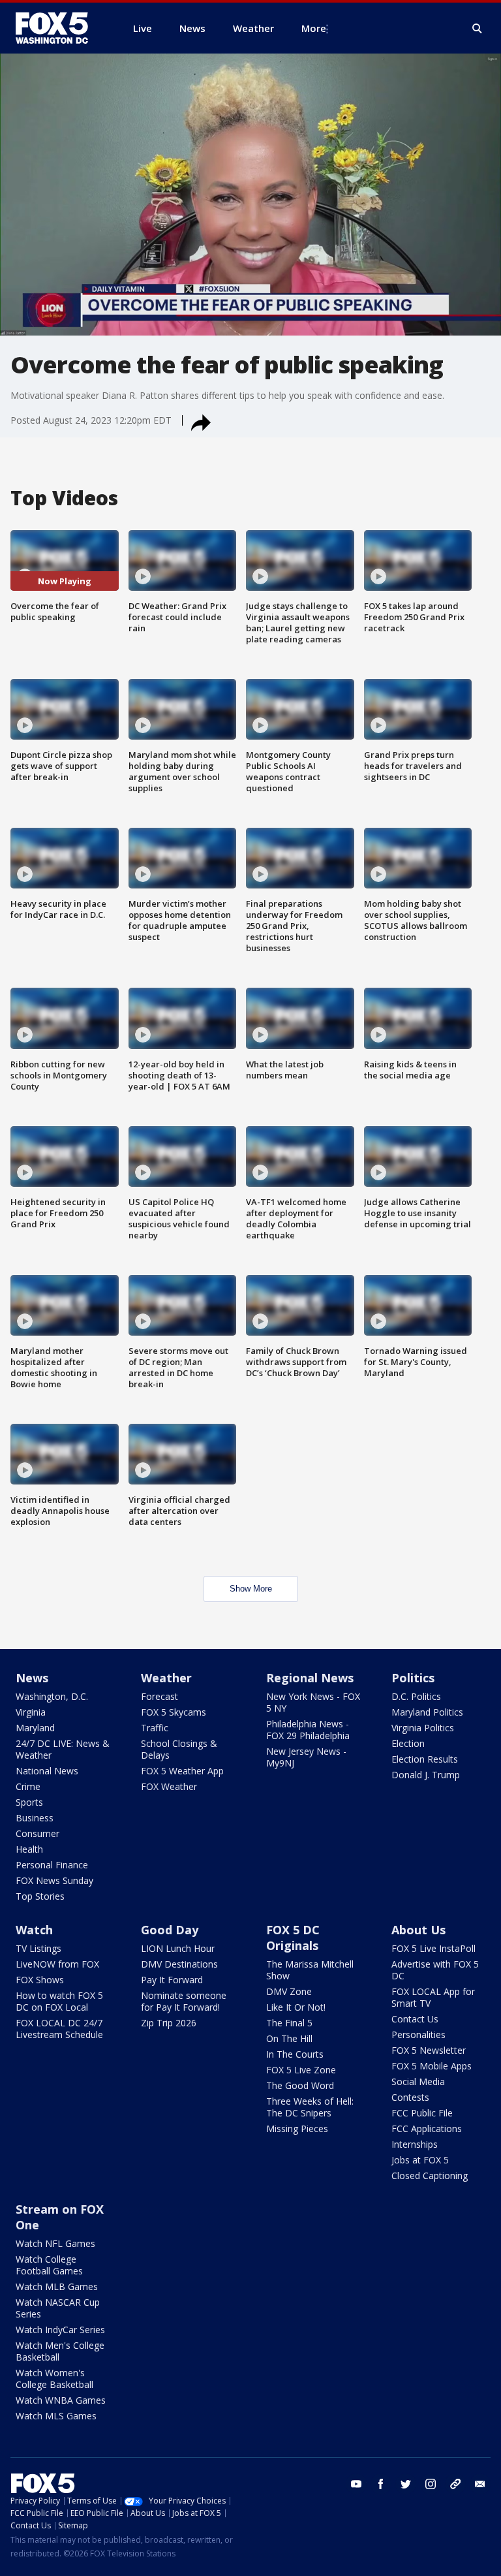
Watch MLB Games (57, 2286)
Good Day (170, 1930)
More (314, 28)
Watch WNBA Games (61, 2400)
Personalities (418, 2034)
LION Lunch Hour (178, 1948)
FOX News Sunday (54, 1880)
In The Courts (295, 2054)
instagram (431, 2484)
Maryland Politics (427, 1712)
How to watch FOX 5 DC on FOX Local (59, 2001)
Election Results (425, 1759)
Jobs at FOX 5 (420, 2160)
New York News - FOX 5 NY (313, 1702)
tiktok (455, 2484)
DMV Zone (289, 1991)
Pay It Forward (172, 1980)
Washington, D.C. (52, 1696)
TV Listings (38, 1948)
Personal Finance (52, 1865)
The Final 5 (289, 2023)
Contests (410, 2097)
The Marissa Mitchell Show (310, 1970)
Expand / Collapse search (478, 29)
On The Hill (289, 2038)
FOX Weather (169, 1786)
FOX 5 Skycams (174, 1712)
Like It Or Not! (296, 2007)
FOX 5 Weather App (182, 1771)
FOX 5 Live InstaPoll (433, 1948)
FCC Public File (422, 2113)
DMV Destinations (179, 1964)
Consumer (38, 1833)
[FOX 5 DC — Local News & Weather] (59, 28)
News (32, 1678)
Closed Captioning (430, 2175)
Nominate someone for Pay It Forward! (184, 2001)
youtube (356, 2484)
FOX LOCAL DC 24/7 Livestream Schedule (59, 2029)
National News (47, 1771)
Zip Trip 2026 (169, 2023)
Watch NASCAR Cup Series (58, 2308)
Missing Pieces (297, 2128)
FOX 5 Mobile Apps (432, 2066)
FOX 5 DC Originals (293, 1938)
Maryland (35, 1728)
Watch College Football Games (49, 2265)
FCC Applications (427, 2128)
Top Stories (40, 1896)
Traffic (155, 1728)
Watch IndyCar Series (60, 2330)
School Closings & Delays (179, 1749)
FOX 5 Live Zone (301, 2070)
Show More (251, 1589)
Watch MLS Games (56, 2416)
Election (408, 1743)
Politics (413, 1678)
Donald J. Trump (426, 1775)
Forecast (159, 1696)
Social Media (418, 2081)
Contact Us (415, 2019)
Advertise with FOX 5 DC (435, 1970)
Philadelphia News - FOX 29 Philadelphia (308, 1730)
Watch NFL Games (55, 2243)
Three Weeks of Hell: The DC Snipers (310, 2107)
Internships (415, 2144)
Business (35, 1818)
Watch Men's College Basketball (60, 2351)
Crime (28, 1786)
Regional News (310, 1678)
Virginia (31, 1712)
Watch (34, 1930)
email (480, 2484)
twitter (406, 2484)
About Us (418, 1930)
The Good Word (300, 2085)
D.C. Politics (416, 1696)
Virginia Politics (423, 1728)
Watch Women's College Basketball (54, 2379)
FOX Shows (40, 1980)
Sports (29, 1802)
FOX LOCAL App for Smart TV (433, 1997)
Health (29, 1849)
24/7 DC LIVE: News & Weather (63, 1749)
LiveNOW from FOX (57, 1964)
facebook (381, 2484)
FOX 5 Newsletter (429, 2050)
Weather (166, 1678)
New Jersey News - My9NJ (306, 1757)
